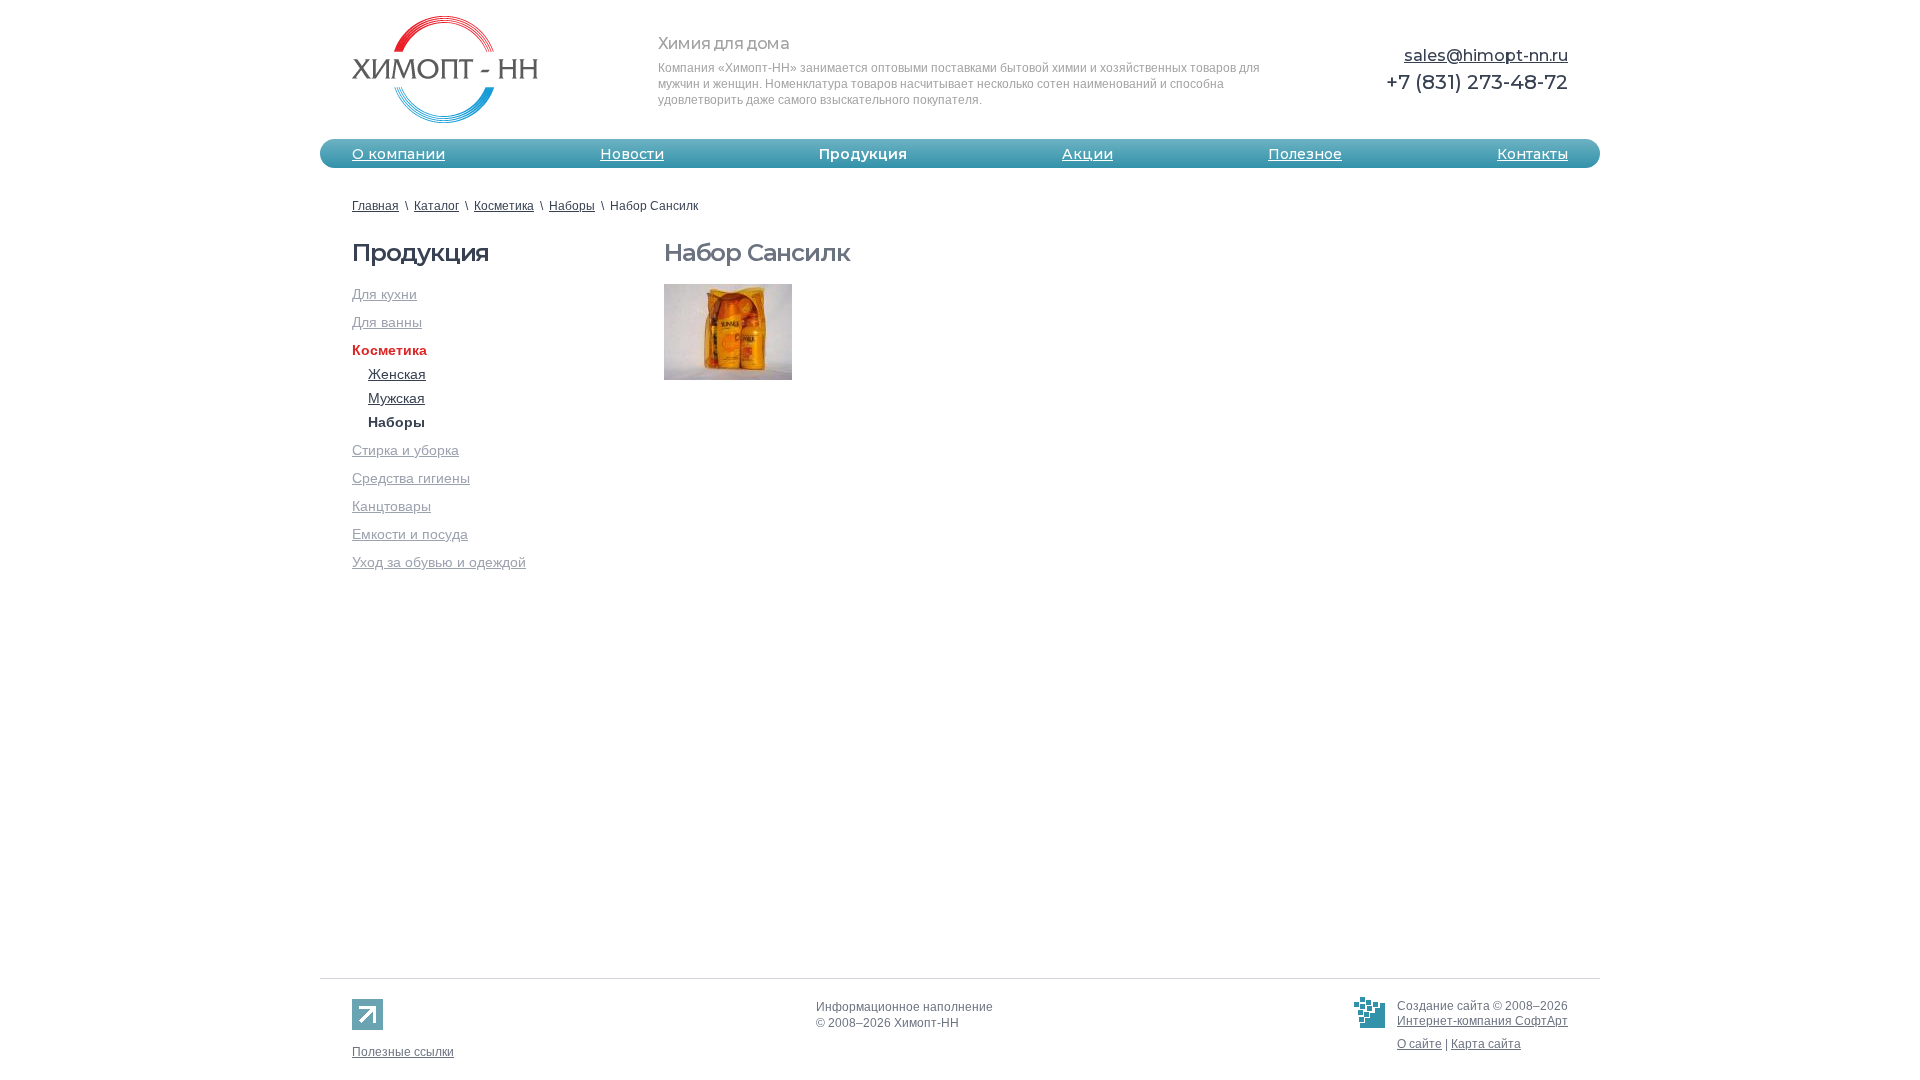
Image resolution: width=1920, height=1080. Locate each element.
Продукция (863, 154)
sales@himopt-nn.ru (1486, 55)
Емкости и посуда (410, 534)
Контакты (1532, 154)
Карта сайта (1486, 1044)
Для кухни (384, 294)
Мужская (396, 398)
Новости (632, 154)
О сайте (1419, 1044)
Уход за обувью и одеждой (439, 562)
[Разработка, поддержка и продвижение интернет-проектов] (1369, 1029)
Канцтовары (391, 506)
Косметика (504, 206)
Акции (1087, 154)
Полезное (1305, 154)
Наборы (572, 206)
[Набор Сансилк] (728, 332)
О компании (398, 154)
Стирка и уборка (405, 450)
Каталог (436, 206)
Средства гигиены (411, 478)
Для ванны (387, 322)
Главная (375, 206)
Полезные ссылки (403, 1052)
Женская (397, 374)
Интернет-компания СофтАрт (1482, 1021)
